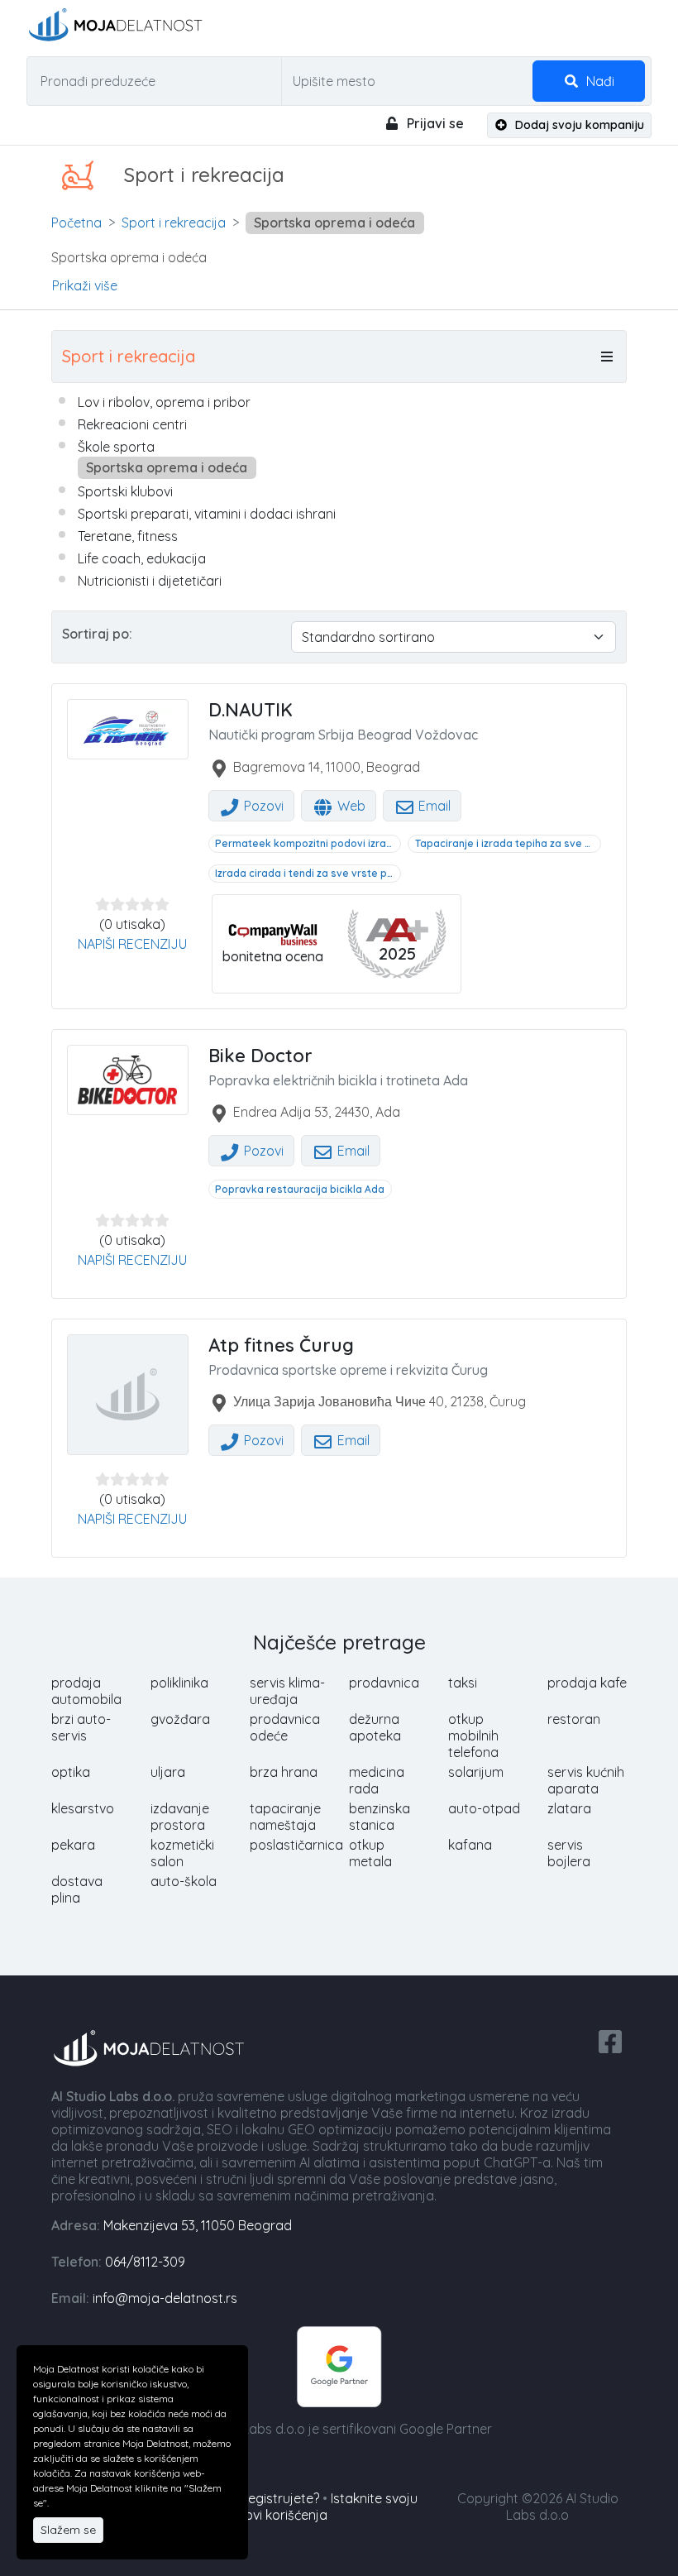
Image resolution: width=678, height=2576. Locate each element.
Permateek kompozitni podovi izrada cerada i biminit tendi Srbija (308, 843)
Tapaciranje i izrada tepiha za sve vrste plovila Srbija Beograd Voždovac (508, 843)
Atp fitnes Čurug (281, 1345)
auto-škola (184, 1881)
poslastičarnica (296, 1845)
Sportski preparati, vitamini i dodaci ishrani (207, 514)
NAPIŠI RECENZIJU (132, 944)
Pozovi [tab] (262, 806)
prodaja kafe (587, 1683)
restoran (574, 1719)
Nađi (599, 81)
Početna (76, 223)
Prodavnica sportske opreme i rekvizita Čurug (348, 1370)
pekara (73, 1845)
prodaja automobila (86, 1691)
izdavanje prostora (180, 1817)
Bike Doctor (260, 1056)
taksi (463, 1683)
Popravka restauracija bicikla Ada (300, 1189)
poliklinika (179, 1683)
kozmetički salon (182, 1853)
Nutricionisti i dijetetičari (150, 581)
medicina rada (377, 1780)
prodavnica (384, 1683)
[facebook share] (610, 2040)
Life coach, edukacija (142, 558)
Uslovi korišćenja (277, 2515)
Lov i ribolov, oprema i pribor (164, 402)
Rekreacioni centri (132, 424)
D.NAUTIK (251, 710)
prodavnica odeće (285, 1727)
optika (71, 1772)
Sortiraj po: (97, 634)
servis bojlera (569, 1853)
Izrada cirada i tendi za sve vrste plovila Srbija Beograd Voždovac (308, 873)
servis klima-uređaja (287, 1691)
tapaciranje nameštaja (285, 1817)
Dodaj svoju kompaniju (578, 125)
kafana (470, 1845)
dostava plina (77, 1889)
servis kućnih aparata (586, 1780)
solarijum (476, 1772)
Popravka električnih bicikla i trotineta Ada (338, 1080)
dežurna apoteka (375, 1727)
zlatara (569, 1808)
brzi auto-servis (81, 1727)
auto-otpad (484, 1808)
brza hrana (284, 1772)
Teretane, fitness (128, 536)
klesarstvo (83, 1808)
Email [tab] (433, 806)
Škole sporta (116, 447)
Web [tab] (350, 806)
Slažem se (68, 2530)
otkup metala (370, 1853)
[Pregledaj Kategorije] (607, 357)
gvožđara (180, 1719)
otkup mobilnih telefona (473, 1736)
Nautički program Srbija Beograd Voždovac (343, 735)
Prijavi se (434, 123)
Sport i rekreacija (174, 223)
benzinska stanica (380, 1817)
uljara (168, 1772)
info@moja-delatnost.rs (165, 2298)
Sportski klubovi (125, 491)
